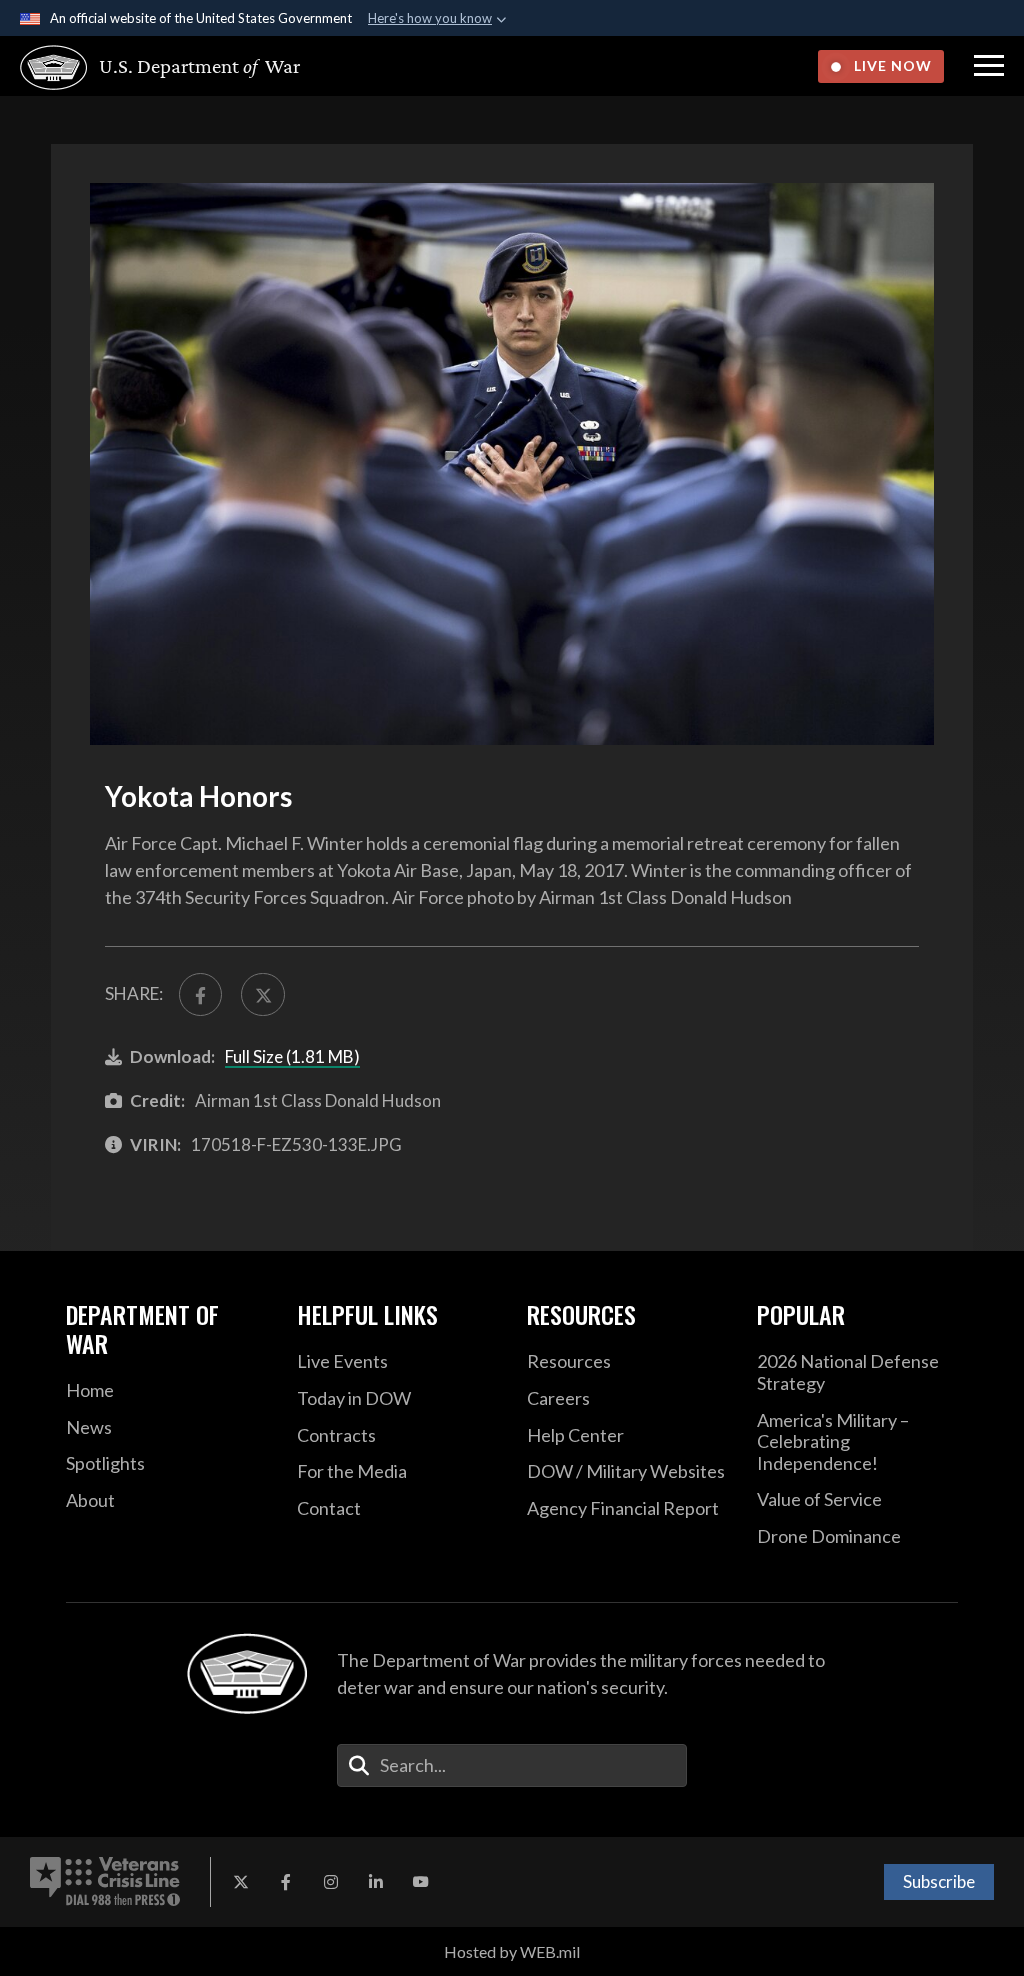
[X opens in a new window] (241, 1882)
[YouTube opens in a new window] (421, 1882)
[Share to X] (262, 994)
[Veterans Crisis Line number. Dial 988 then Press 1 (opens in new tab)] (105, 1882)
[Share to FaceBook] (200, 994)
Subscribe (939, 1881)
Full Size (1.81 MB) (292, 1056)
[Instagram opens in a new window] (331, 1882)
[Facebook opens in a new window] (286, 1882)
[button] (989, 66)
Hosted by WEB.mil (512, 1951)
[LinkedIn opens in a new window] (376, 1882)
